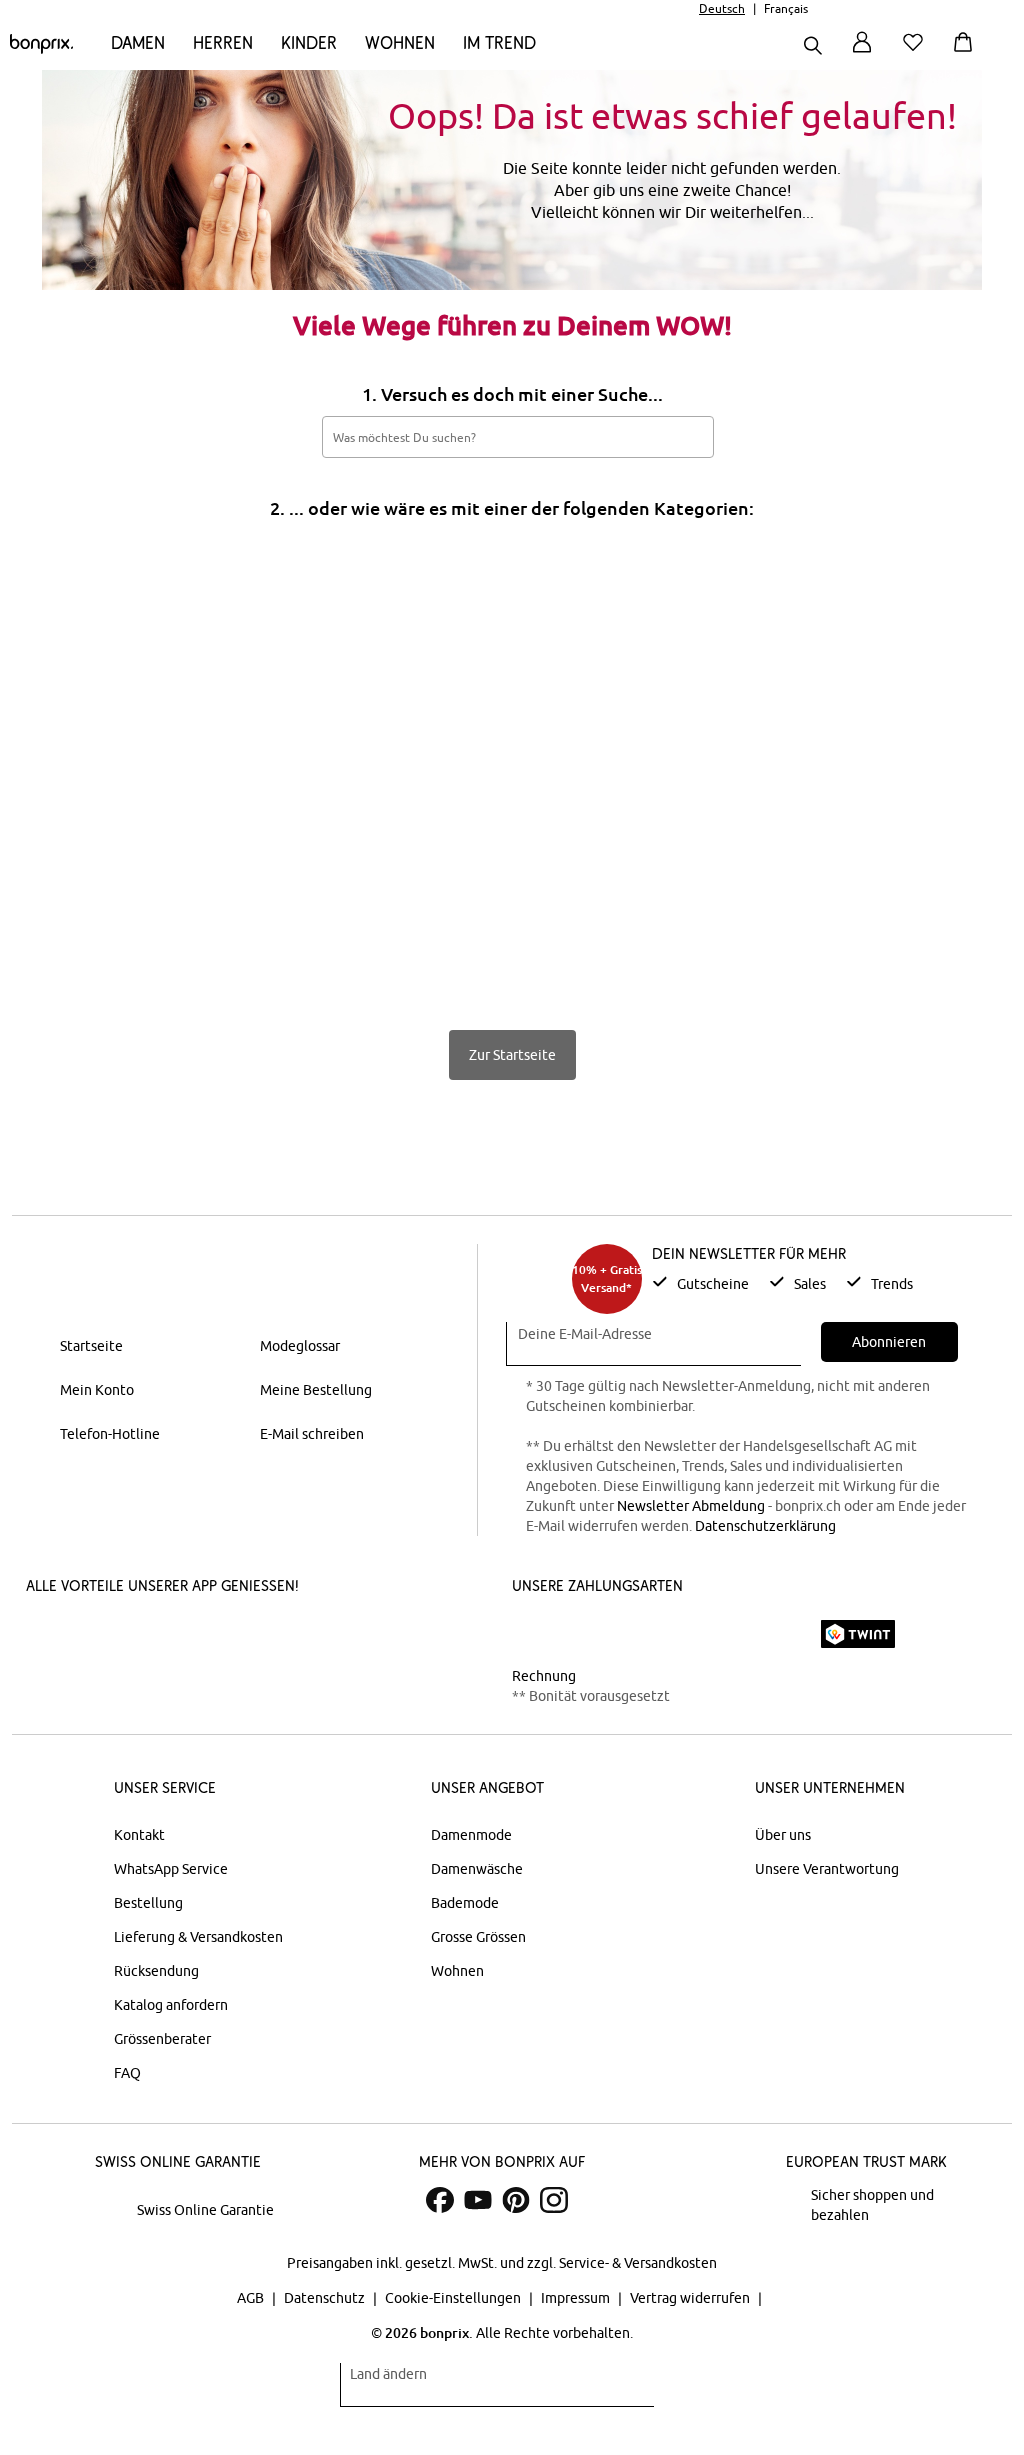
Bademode (465, 1903)
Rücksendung (156, 1971)
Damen (138, 42)
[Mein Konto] (862, 53)
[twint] (858, 1634)
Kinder (309, 42)
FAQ (127, 2073)
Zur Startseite (512, 1055)
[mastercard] (539, 1633)
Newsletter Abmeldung (691, 1506)
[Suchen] (813, 47)
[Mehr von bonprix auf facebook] (440, 2200)
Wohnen (400, 42)
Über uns (783, 1835)
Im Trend (499, 42)
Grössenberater (162, 2039)
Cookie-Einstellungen (454, 2298)
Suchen (688, 436)
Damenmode (471, 1835)
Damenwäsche (477, 1869)
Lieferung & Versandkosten (198, 1937)
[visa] (597, 1633)
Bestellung (148, 1903)
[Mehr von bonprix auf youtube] (478, 2200)
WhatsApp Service (171, 1869)
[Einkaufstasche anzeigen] (967, 53)
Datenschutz (326, 2298)
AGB (252, 2298)
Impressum (577, 2298)
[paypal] (775, 1634)
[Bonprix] (41, 49)
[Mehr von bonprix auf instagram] (554, 2200)
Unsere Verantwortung (827, 1869)
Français (786, 8)
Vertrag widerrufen (691, 2298)
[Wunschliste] (917, 53)
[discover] (707, 1634)
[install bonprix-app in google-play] (252, 1636)
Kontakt (139, 1835)
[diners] (652, 1634)
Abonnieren (889, 1342)
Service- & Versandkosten (638, 2263)
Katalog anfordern (171, 2005)
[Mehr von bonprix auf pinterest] (516, 2200)
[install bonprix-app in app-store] (101, 1636)
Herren (223, 42)
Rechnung (544, 1676)
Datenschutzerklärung (765, 1526)
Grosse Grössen (478, 1937)
